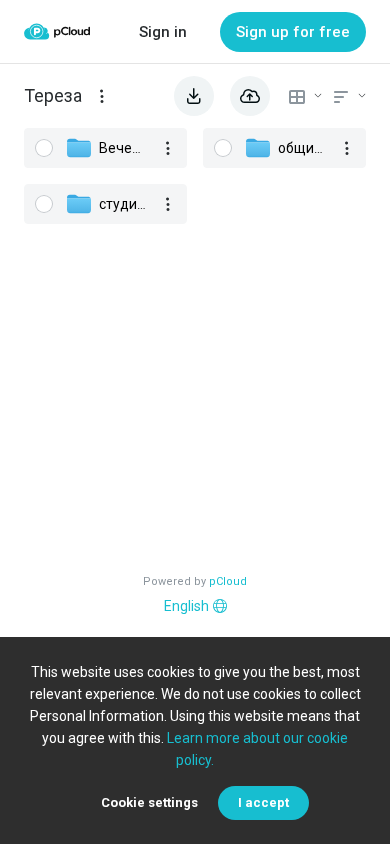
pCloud (228, 581)
